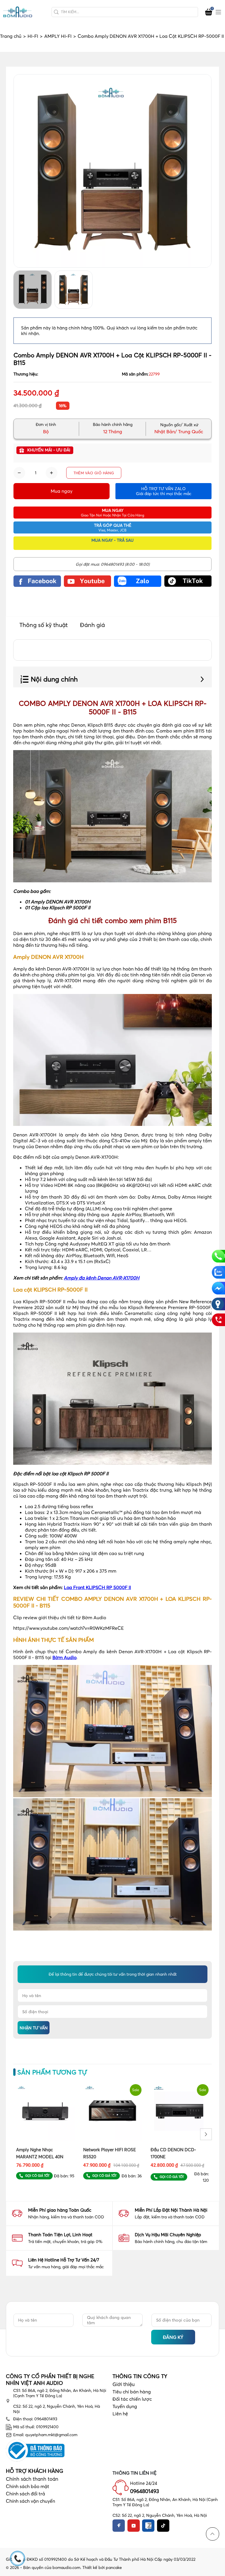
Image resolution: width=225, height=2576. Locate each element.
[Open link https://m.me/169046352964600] (218, 1288)
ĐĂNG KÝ (173, 2337)
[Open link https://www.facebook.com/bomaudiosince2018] (37, 581)
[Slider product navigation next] (206, 2134)
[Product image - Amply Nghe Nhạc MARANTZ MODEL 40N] (45, 2111)
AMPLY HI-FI (60, 36)
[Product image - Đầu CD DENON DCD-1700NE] (180, 2111)
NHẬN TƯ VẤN (34, 2028)
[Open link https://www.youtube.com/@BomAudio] (88, 581)
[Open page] (18, 12)
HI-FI (35, 36)
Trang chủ (13, 36)
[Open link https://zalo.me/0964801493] (138, 581)
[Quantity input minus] (19, 473)
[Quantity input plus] (52, 473)
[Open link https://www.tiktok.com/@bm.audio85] (188, 581)
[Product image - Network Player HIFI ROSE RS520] (112, 2111)
